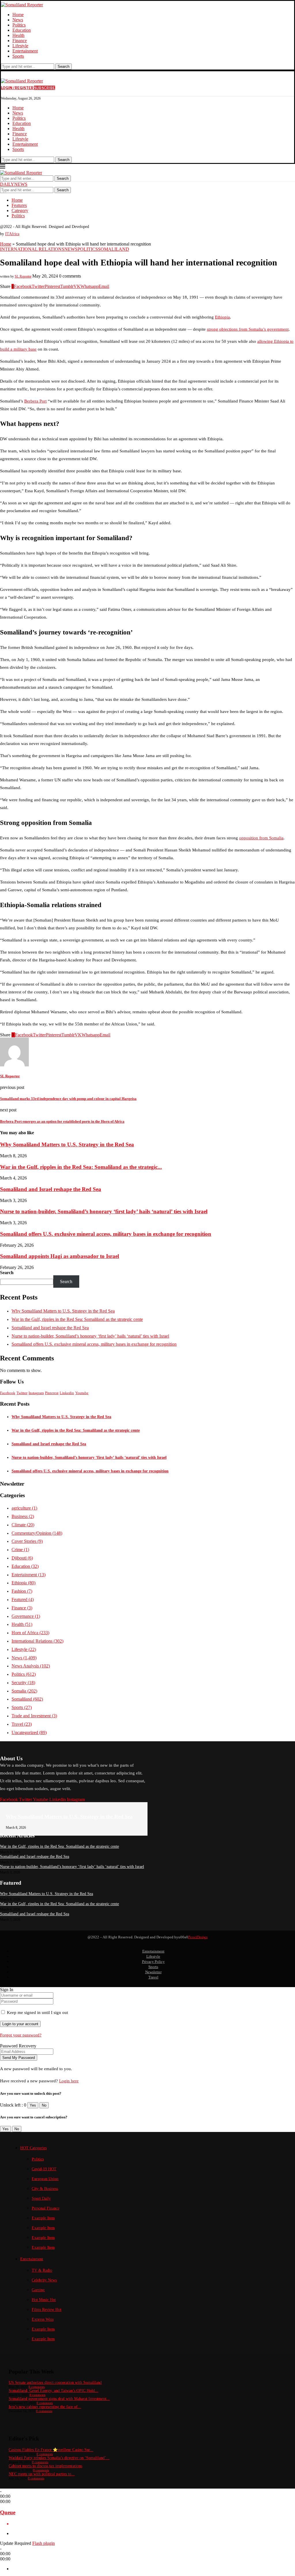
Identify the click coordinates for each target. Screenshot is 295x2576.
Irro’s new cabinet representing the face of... (45, 2407)
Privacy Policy (153, 1962)
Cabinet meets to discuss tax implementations (45, 2466)
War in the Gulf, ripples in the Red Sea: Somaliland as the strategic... (81, 1167)
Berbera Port (35, 401)
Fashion (22, 1591)
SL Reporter (23, 276)
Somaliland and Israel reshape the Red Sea (51, 1189)
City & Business (45, 2189)
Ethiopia (222, 317)
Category (20, 210)
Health (18, 35)
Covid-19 (44, 2169)
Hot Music (44, 2300)
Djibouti (22, 1558)
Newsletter (153, 1972)
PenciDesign (198, 1937)
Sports (18, 56)
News (18, 20)
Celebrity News (44, 2280)
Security (23, 1683)
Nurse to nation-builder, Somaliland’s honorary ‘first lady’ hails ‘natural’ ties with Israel (104, 1211)
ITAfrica (12, 234)
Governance (26, 1616)
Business (23, 1516)
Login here (69, 2081)
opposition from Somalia (261, 838)
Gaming (38, 2290)
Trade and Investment (34, 1716)
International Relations (37, 1641)
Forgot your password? (21, 2035)
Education (22, 30)
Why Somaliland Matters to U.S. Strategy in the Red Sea (67, 1144)
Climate (23, 1525)
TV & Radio (42, 2270)
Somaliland (27, 1699)
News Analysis (31, 1666)
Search (64, 67)
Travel (22, 1724)
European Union (45, 2179)
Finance (20, 41)
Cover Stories (27, 1541)
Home (18, 15)
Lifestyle (20, 46)
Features (19, 205)
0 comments (37, 2387)
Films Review (47, 2310)
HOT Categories (33, 2148)
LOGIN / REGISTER (17, 88)
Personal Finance (46, 2208)
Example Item (43, 2218)
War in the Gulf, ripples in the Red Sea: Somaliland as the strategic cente (77, 1319)
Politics (19, 25)
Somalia (24, 1691)
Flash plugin (44, 2543)
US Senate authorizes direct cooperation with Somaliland (55, 2383)
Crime (20, 1550)
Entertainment (25, 51)
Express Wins (43, 2319)
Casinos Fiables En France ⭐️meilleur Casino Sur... (51, 2450)
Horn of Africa (30, 1633)
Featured (23, 1599)
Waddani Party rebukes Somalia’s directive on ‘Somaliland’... (59, 2458)
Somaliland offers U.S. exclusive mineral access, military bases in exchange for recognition (106, 1234)
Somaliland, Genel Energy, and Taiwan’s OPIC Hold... (53, 2391)
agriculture (24, 1508)
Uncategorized (29, 1732)
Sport (41, 2198)
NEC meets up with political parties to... (42, 2474)
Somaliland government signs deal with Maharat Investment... (59, 2399)
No (44, 2105)
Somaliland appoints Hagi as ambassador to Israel (59, 1256)
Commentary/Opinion (37, 1533)
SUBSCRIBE (45, 88)
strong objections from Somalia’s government (248, 329)
